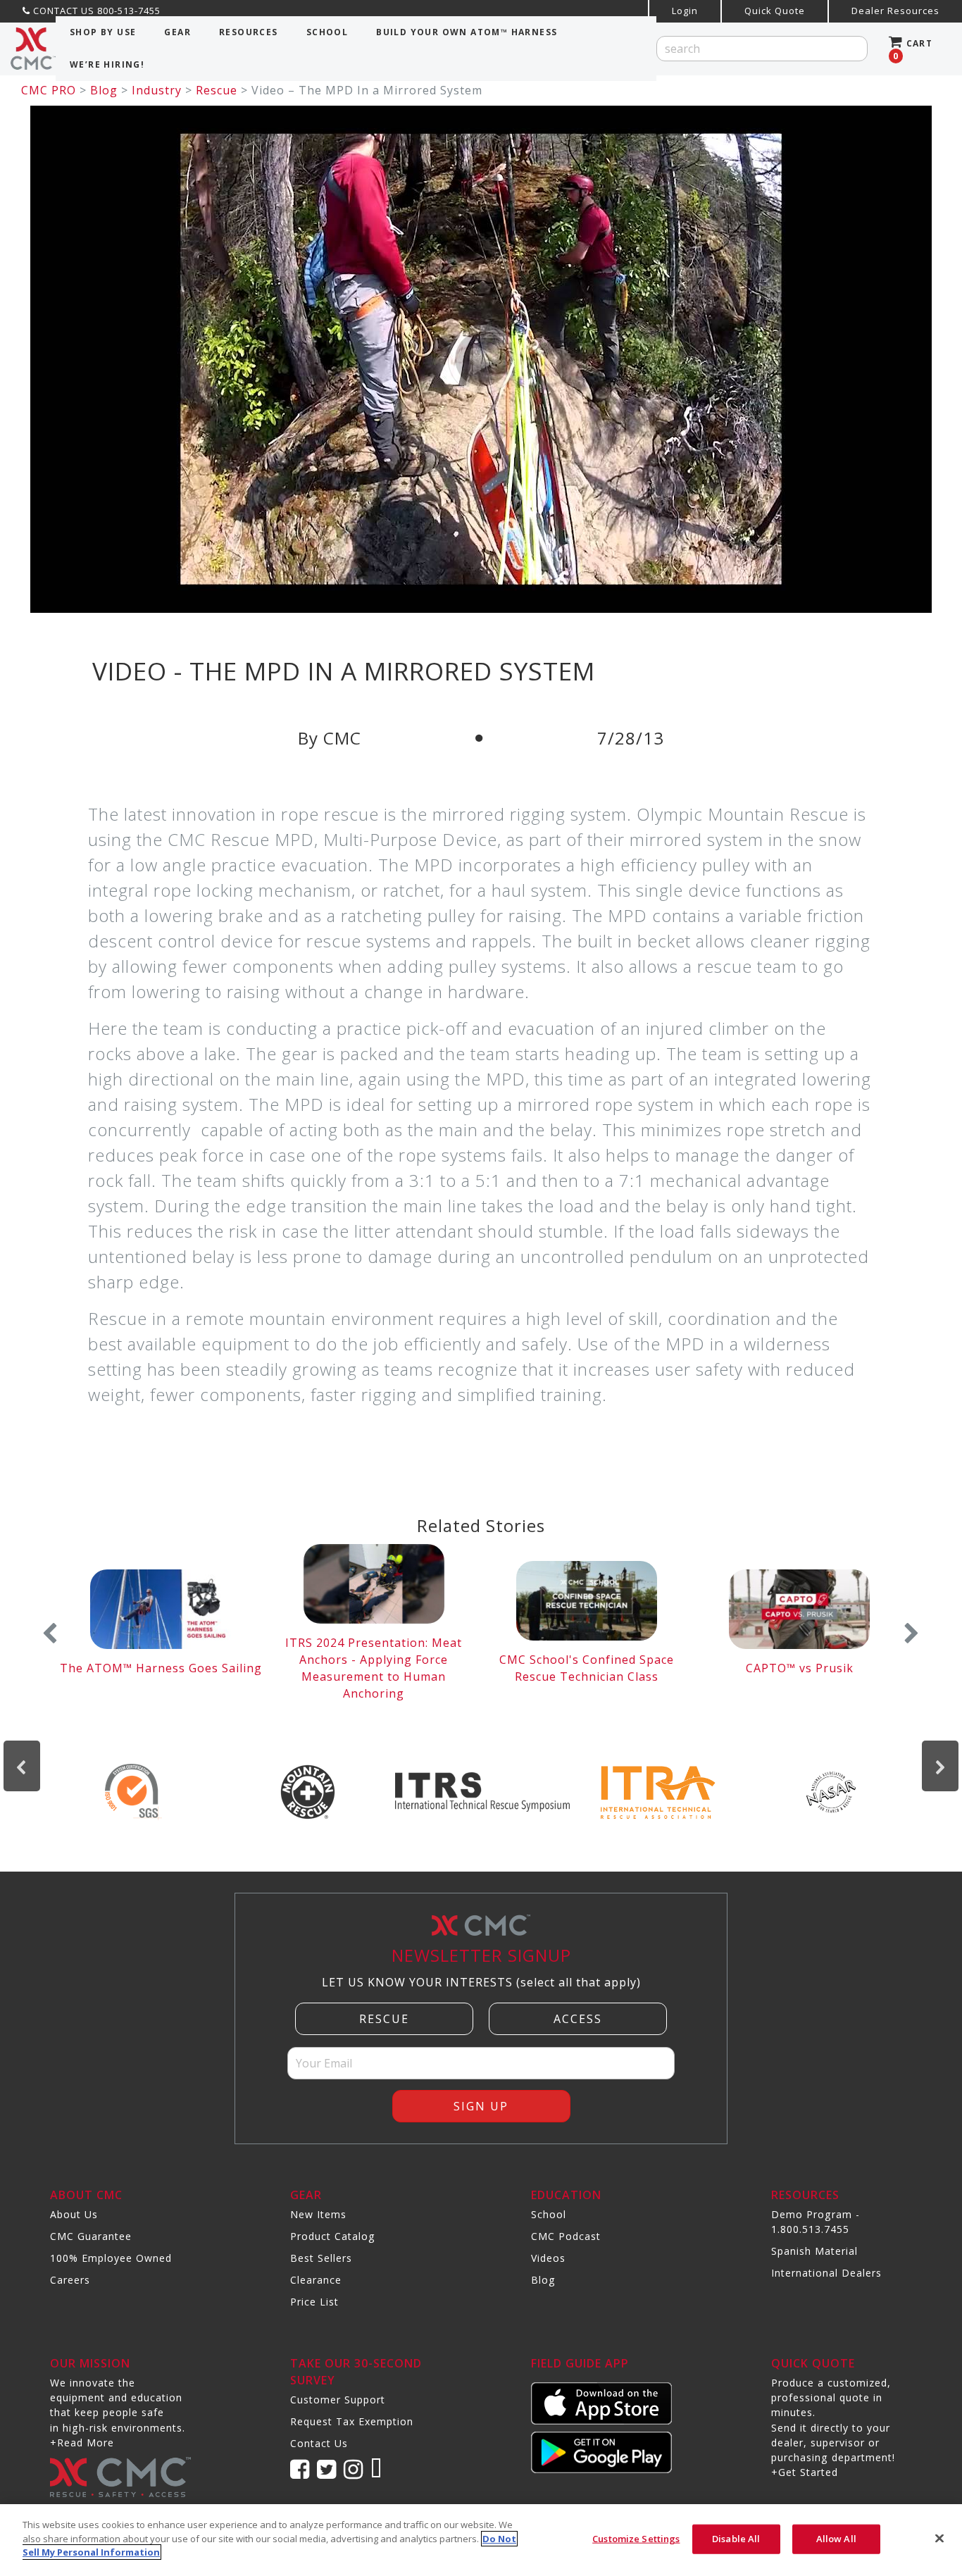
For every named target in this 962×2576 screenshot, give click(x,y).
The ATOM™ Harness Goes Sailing (161, 1668)
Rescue (217, 90)
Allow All (836, 2539)
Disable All (736, 2539)
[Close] (939, 2539)
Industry (157, 90)
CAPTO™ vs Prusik (800, 1668)
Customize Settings (636, 2539)
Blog (104, 90)
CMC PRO (49, 90)
